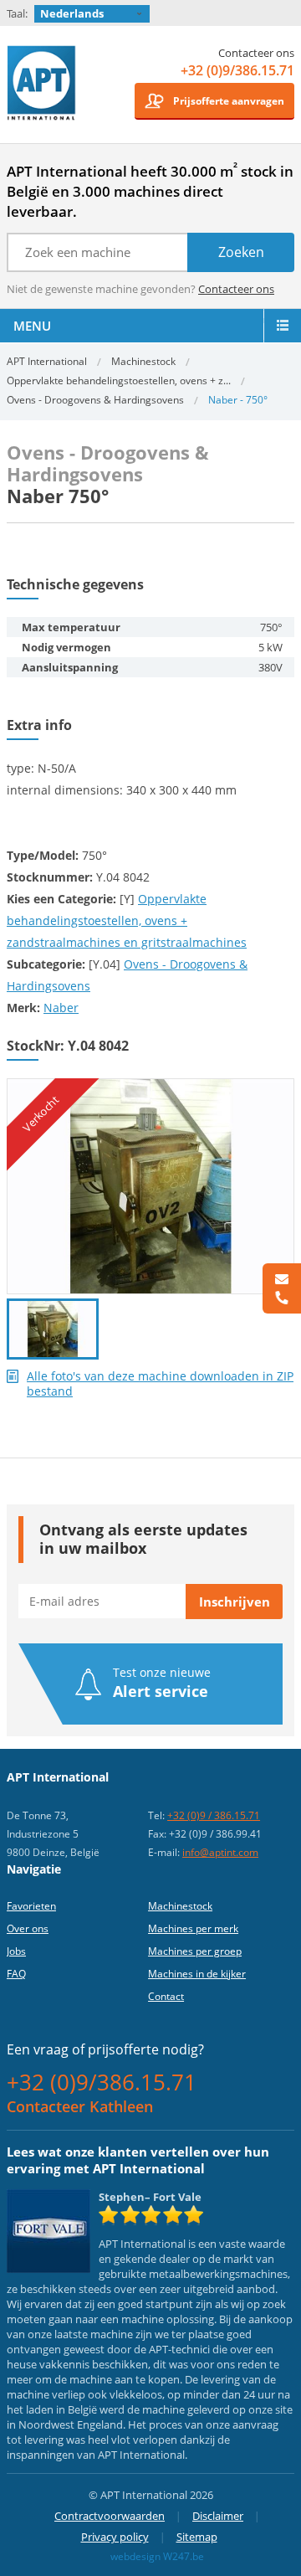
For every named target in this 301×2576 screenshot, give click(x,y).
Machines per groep (195, 1951)
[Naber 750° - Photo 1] (150, 1086)
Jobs (16, 1951)
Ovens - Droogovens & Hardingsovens (95, 400)
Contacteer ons (236, 289)
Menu (32, 326)
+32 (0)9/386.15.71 (237, 70)
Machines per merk (193, 1928)
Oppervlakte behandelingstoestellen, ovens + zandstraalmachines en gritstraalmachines (127, 920)
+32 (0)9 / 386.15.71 (214, 1815)
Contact (166, 1996)
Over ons (28, 1928)
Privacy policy (115, 2537)
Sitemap (197, 2537)
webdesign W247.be (157, 2556)
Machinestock (143, 361)
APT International (42, 90)
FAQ (16, 1974)
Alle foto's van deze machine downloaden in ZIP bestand (160, 1384)
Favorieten (31, 1906)
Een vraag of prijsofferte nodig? (105, 2049)
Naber (61, 1008)
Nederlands (72, 13)
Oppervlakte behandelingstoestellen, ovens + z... (119, 380)
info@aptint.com (220, 1852)
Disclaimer (218, 2516)
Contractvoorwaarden (110, 2516)
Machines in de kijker (197, 1974)
